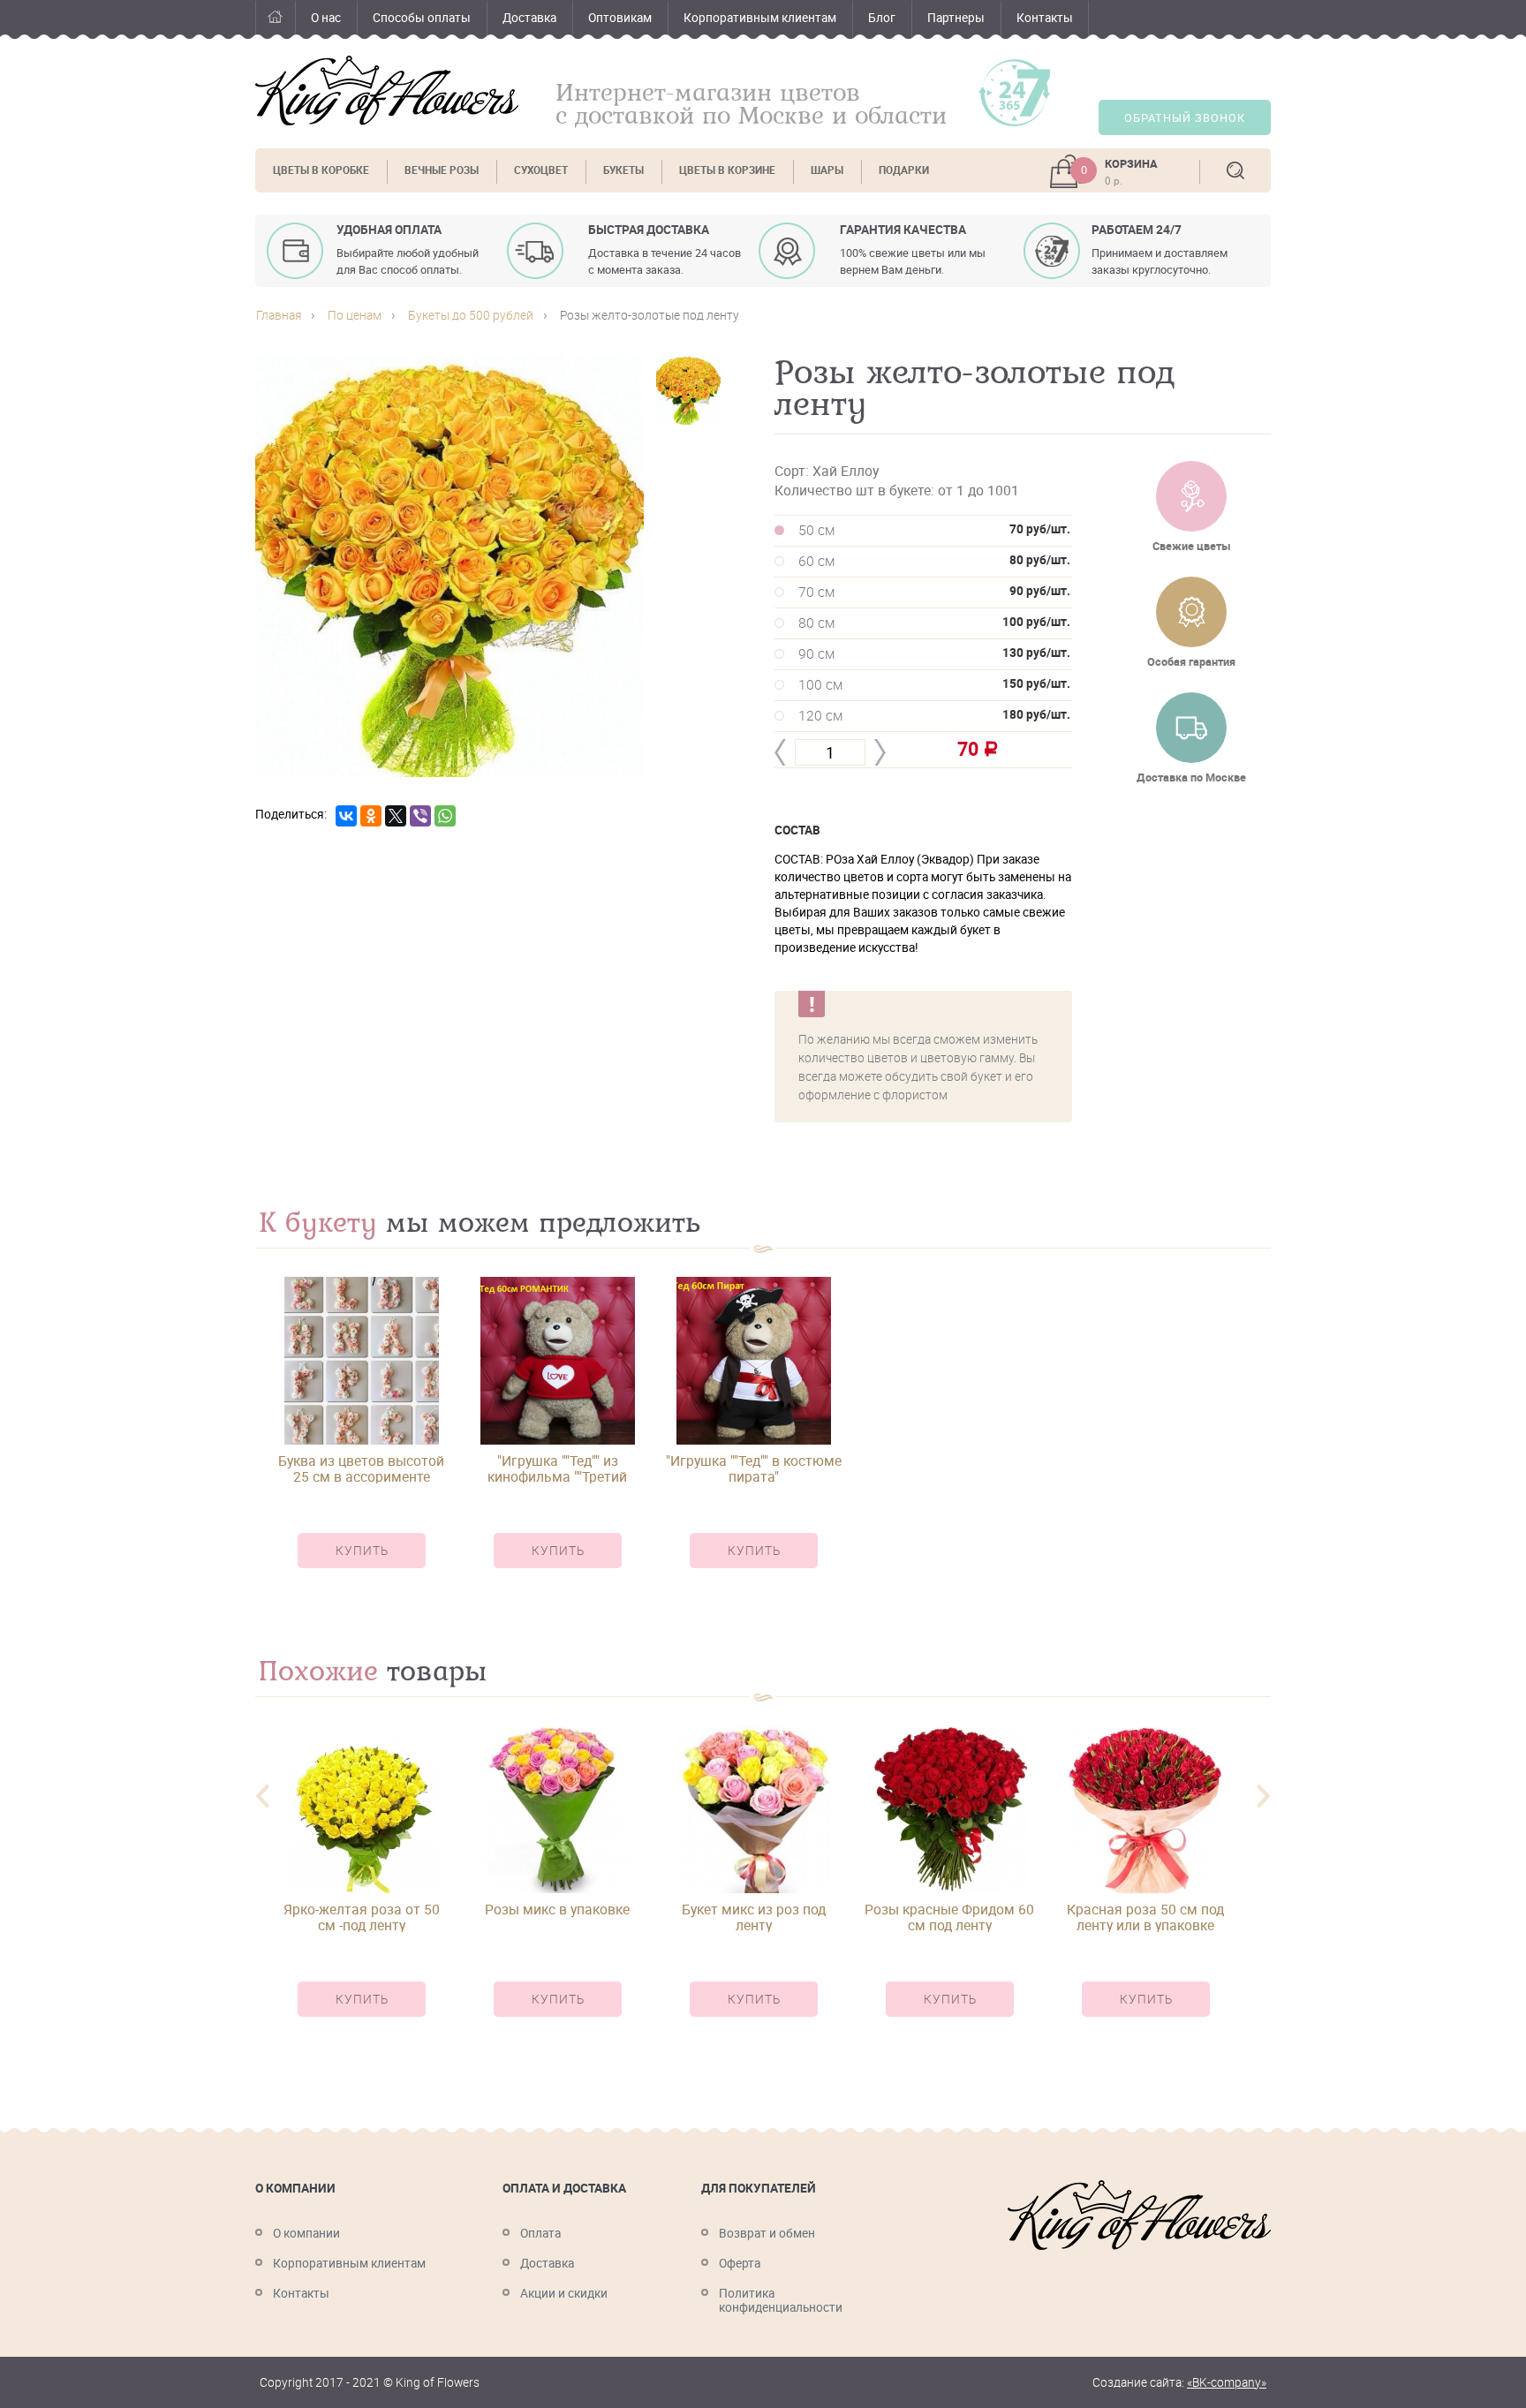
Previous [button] (262, 1797)
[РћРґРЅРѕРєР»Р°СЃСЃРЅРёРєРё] (371, 816)
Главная (275, 20)
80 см (934, 623)
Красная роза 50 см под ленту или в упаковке (1145, 1917)
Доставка (529, 18)
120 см (934, 715)
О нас (326, 18)
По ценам (355, 315)
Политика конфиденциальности (781, 2300)
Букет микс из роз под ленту (754, 1917)
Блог (882, 18)
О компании (306, 2233)
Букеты (623, 170)
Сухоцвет (541, 170)
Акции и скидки (564, 2293)
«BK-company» (1227, 2382)
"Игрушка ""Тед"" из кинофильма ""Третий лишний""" (557, 1468)
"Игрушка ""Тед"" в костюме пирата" (754, 1468)
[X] (396, 816)
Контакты (1045, 18)
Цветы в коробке (321, 170)
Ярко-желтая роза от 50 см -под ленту (362, 1917)
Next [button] (1264, 1797)
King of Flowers (387, 91)
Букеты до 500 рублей (471, 315)
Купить (362, 1551)
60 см (934, 561)
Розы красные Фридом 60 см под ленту (949, 1917)
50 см (934, 530)
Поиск (1235, 170)
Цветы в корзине (727, 170)
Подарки (904, 170)
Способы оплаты (422, 18)
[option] (361, 1438)
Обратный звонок (1185, 118)
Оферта (740, 2263)
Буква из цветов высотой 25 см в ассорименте (361, 1468)
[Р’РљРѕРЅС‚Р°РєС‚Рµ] (346, 816)
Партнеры (956, 18)
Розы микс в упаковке (557, 1910)
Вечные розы (442, 170)
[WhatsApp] (445, 816)
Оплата (540, 2233)
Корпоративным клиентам (760, 18)
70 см (934, 592)
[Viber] (420, 816)
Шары (827, 170)
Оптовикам (620, 18)
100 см (934, 684)
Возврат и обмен (767, 2233)
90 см (934, 653)
